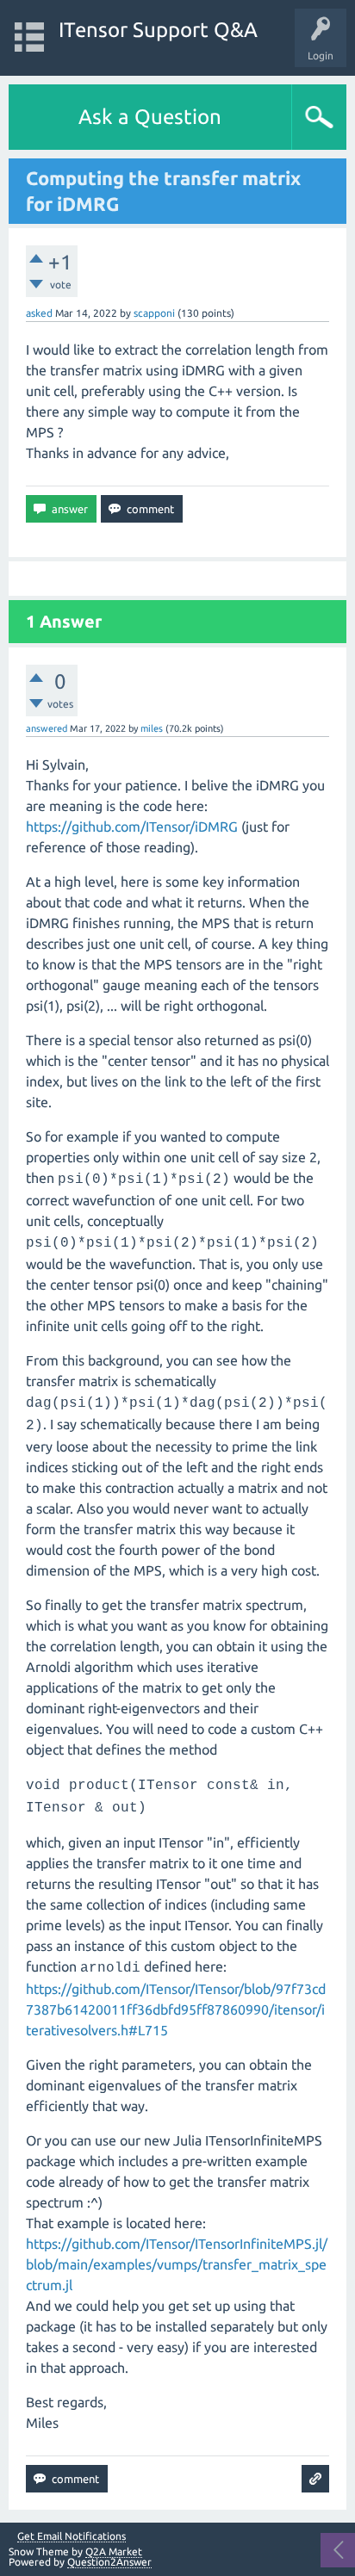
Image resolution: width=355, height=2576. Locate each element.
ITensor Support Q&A (158, 30)
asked (39, 313)
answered (47, 728)
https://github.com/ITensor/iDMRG (132, 827)
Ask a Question (150, 117)
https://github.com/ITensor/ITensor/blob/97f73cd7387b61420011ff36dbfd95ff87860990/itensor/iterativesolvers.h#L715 (176, 2009)
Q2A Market (114, 2551)
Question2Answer (109, 2562)
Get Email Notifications (72, 2536)
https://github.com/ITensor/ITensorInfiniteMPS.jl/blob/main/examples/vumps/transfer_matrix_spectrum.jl (177, 2264)
